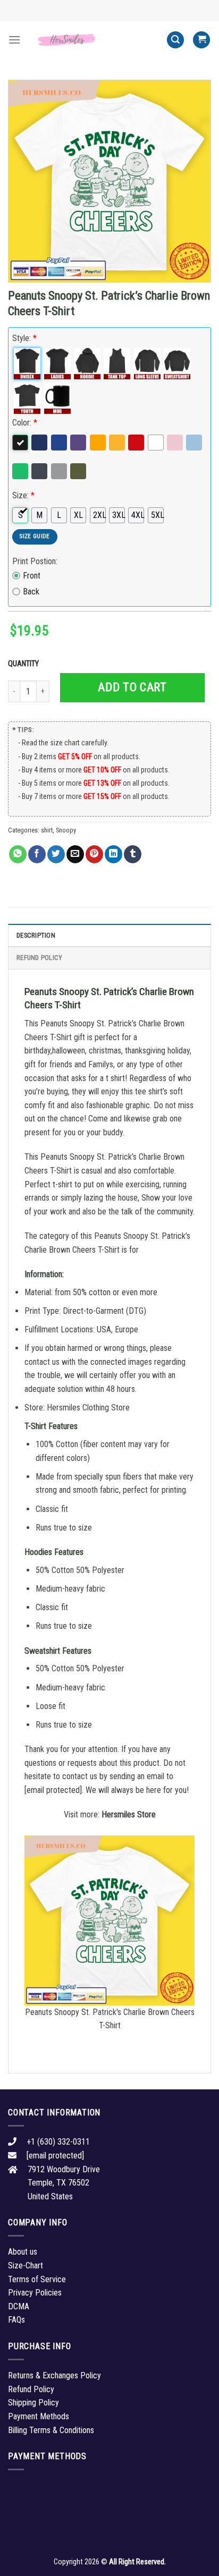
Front (32, 576)
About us (23, 2252)
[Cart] (201, 40)
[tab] (109, 935)
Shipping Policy (33, 2403)
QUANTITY (25, 664)
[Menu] (14, 40)
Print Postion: (35, 561)
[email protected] (53, 1790)
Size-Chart (26, 2265)
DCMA (19, 2306)
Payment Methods (39, 2416)
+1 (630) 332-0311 (58, 2142)
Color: (25, 423)
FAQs (16, 2320)
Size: (23, 495)
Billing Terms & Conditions (51, 2430)
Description (36, 935)
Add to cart (132, 687)
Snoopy (66, 830)
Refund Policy (39, 958)
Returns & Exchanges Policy (54, 2375)
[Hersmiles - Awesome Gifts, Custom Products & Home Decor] (94, 40)
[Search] (175, 40)
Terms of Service (37, 2279)
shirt (47, 830)
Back (31, 592)
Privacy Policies (35, 2293)
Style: (24, 338)
